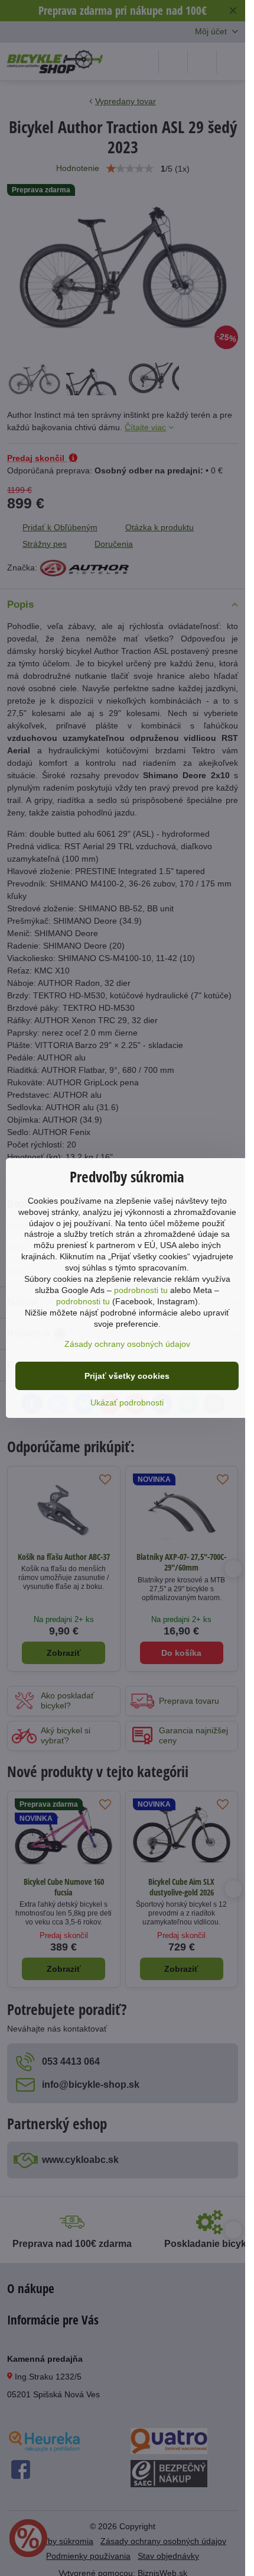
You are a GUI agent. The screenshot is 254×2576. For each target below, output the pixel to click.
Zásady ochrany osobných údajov (127, 1344)
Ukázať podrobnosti (127, 1403)
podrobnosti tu (141, 1290)
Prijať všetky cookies (127, 1376)
